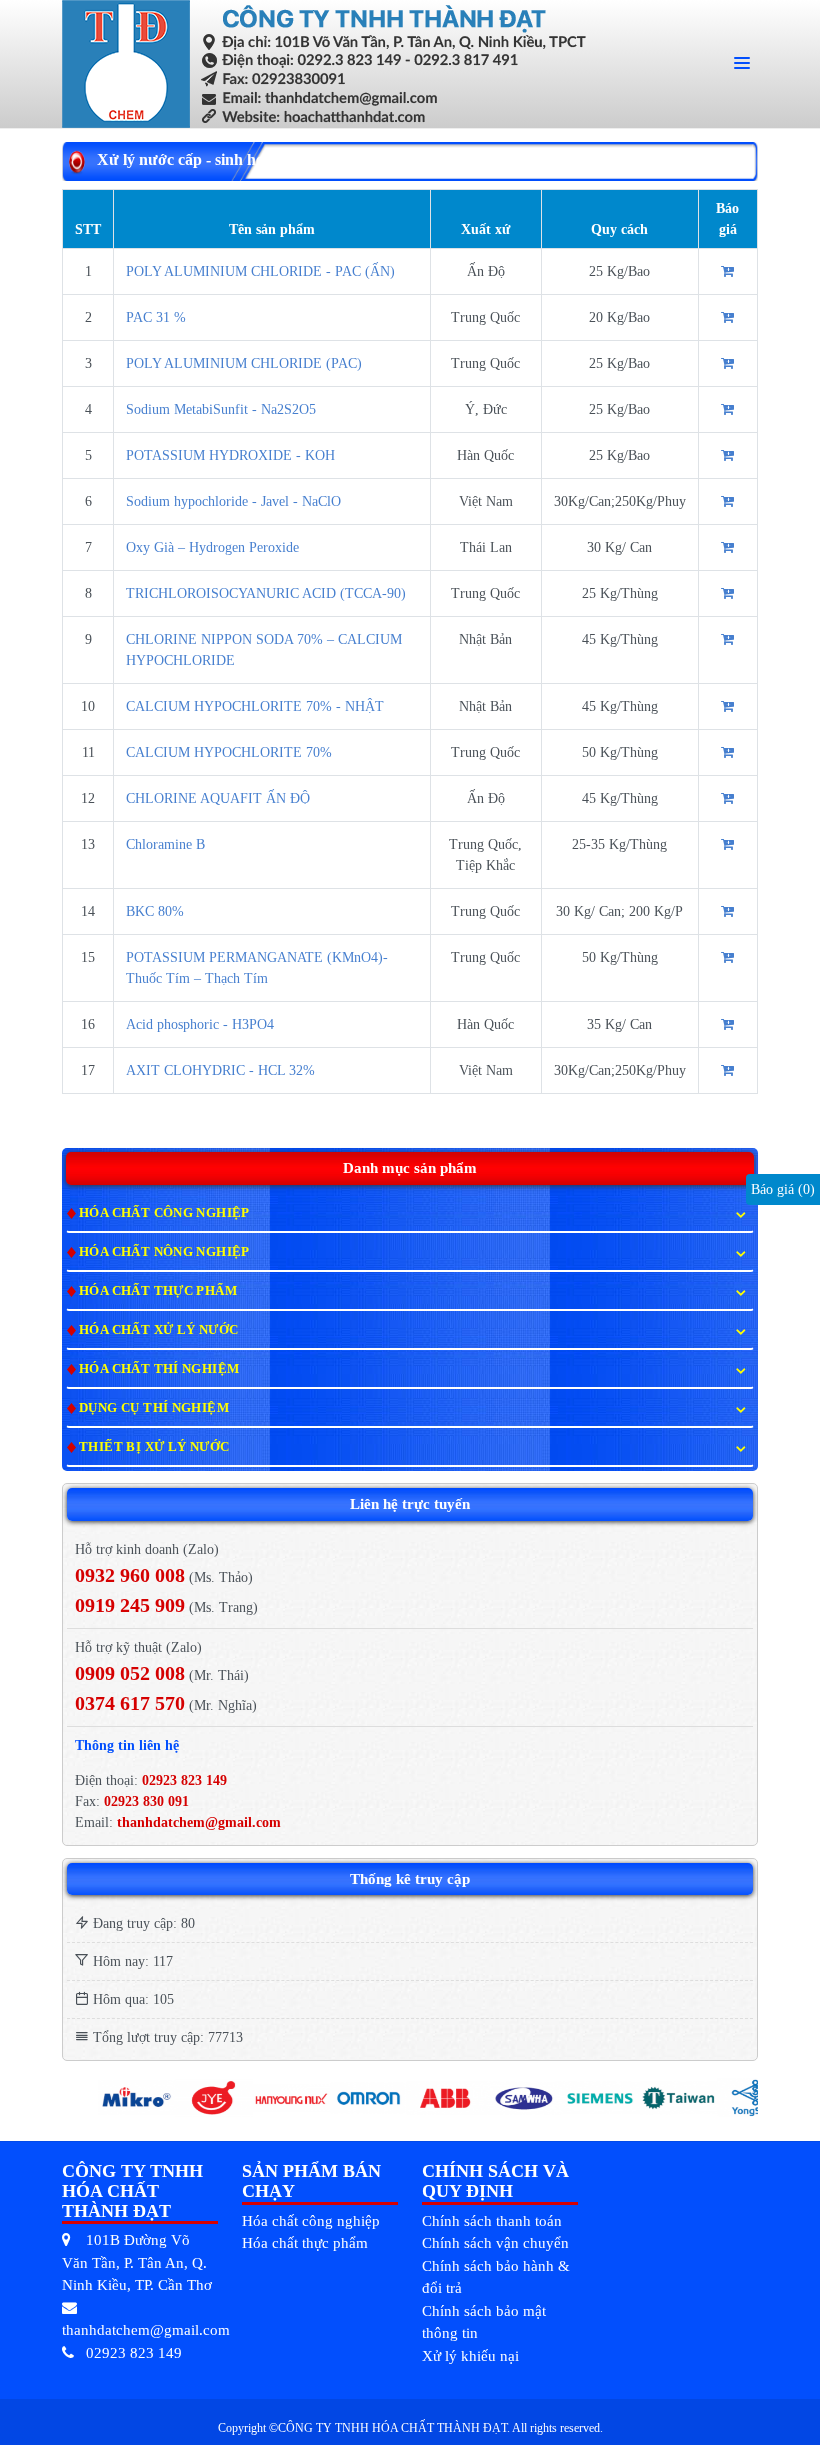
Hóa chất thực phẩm (305, 2243)
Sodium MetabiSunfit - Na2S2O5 (221, 409)
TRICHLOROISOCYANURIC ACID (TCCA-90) (266, 593)
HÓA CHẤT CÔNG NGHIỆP (164, 1212)
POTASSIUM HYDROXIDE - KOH (230, 455)
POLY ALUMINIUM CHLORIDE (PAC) (244, 363)
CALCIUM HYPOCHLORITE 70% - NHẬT (255, 706)
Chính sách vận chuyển (495, 2243)
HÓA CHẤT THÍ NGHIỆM (159, 1368)
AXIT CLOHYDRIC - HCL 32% (220, 1070)
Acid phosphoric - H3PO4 (200, 1024)
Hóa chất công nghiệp (311, 2221)
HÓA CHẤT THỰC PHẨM (158, 1290)
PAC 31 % (156, 317)
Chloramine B (165, 844)
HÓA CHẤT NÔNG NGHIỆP (164, 1251)
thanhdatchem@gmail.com (199, 1822)
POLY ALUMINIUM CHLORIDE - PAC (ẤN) (260, 271)
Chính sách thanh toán (492, 2221)
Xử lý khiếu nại (470, 2356)
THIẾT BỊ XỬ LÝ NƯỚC (154, 1446)
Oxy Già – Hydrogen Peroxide (212, 547)
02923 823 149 (184, 1780)
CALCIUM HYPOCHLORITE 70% (229, 752)
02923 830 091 (144, 1801)
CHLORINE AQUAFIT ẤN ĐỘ (218, 798)
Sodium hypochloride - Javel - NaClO (233, 501)
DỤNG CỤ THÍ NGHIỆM (154, 1407)
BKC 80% (155, 911)
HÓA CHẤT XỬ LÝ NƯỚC (158, 1329)
